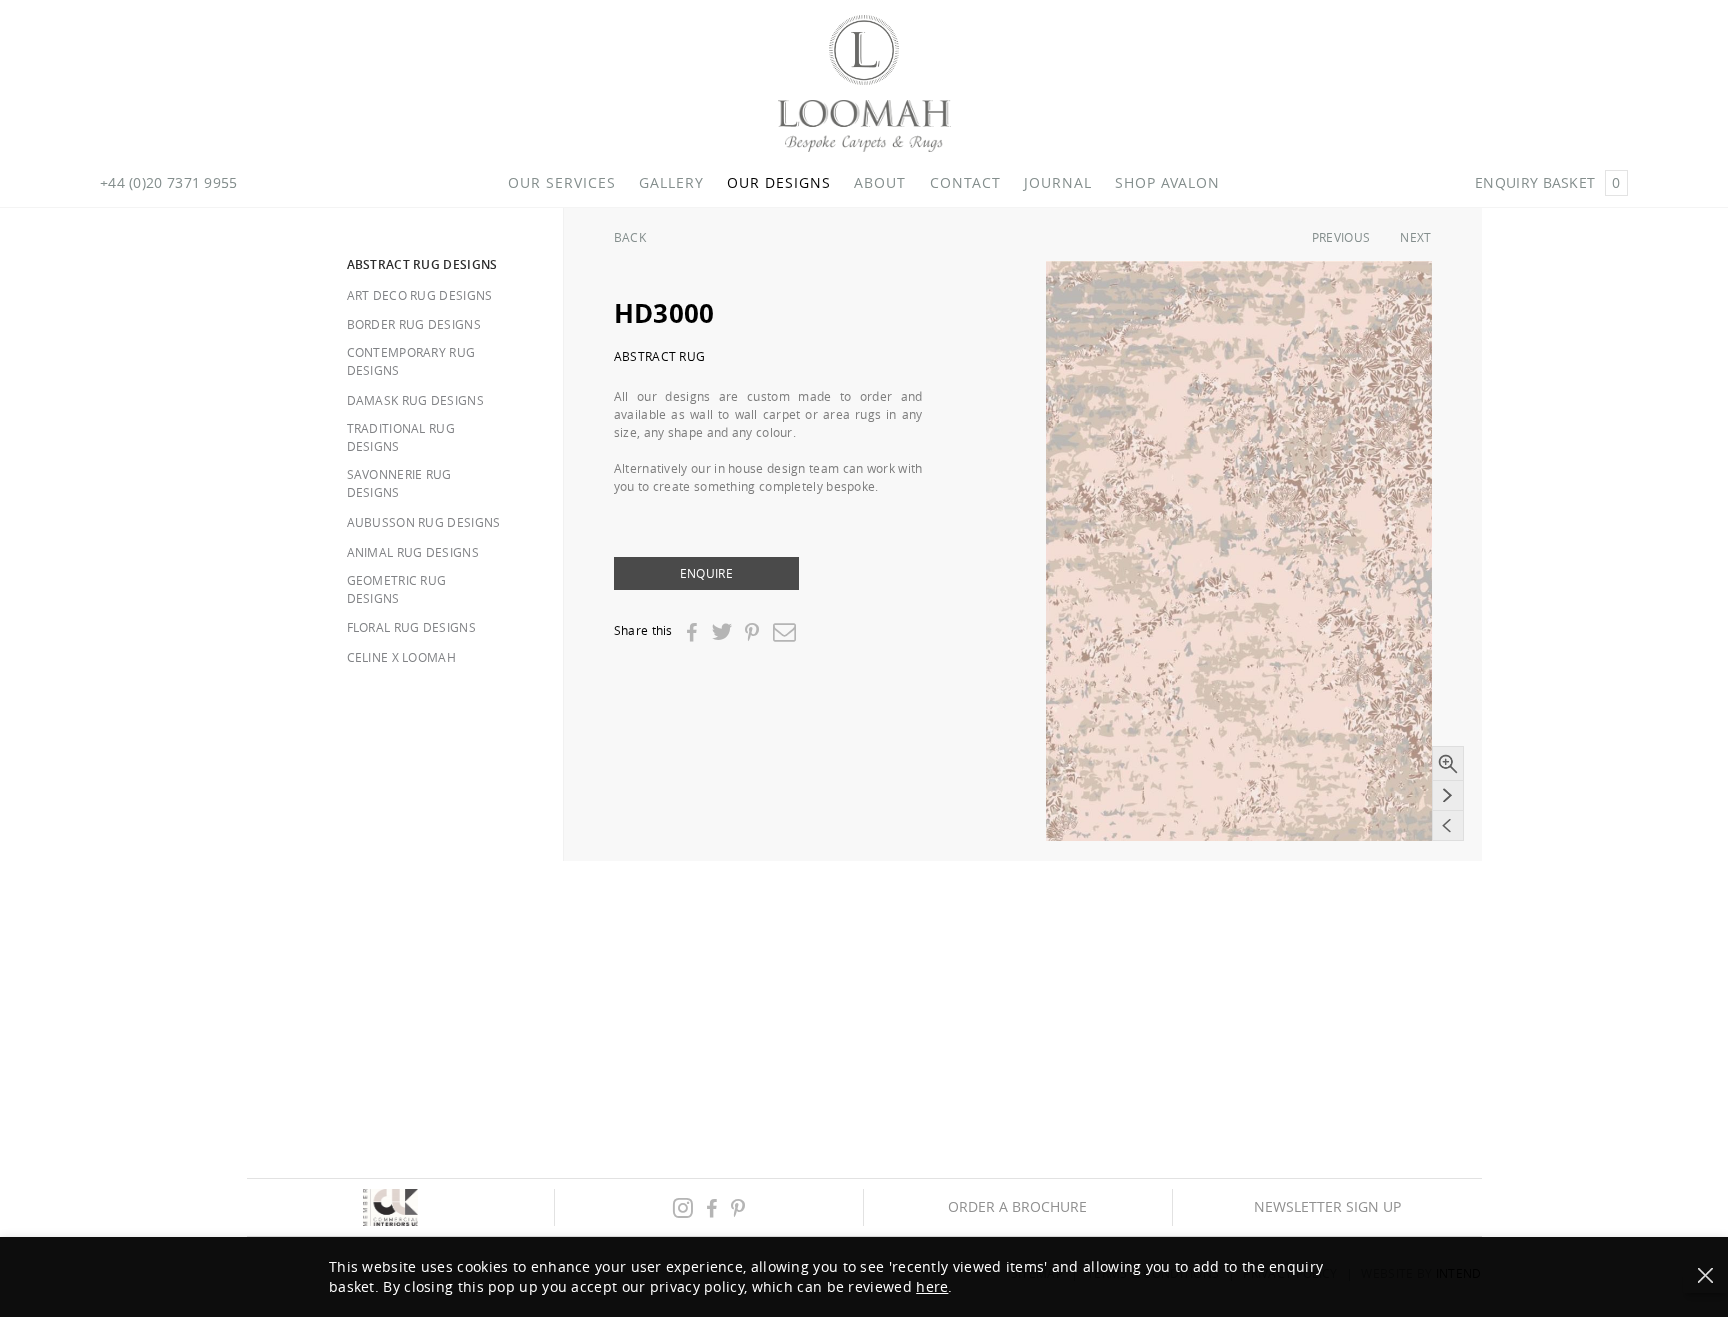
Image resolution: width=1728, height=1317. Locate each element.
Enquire (706, 573)
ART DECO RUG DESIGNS (420, 295)
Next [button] (1448, 796)
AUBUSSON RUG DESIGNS (424, 522)
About (880, 183)
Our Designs (779, 183)
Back (630, 237)
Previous (1341, 237)
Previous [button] (1448, 826)
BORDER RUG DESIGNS (414, 324)
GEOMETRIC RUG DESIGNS (397, 589)
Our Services (562, 183)
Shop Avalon (1167, 183)
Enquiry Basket (1547, 182)
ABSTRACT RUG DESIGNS (422, 264)
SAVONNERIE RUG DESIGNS (399, 483)
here (932, 1286)
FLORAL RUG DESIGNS (411, 627)
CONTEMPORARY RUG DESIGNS (411, 361)
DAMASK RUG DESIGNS (415, 400)
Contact (965, 183)
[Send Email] (784, 631)
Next (1415, 237)
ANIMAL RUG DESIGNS (413, 552)
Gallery (671, 183)
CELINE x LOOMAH (402, 657)
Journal (1058, 183)
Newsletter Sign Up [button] (1327, 1206)
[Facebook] (691, 633)
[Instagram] (683, 1207)
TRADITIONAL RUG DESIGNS (401, 437)
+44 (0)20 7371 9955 (169, 183)
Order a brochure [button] (1017, 1206)
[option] (1239, 551)
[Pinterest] (752, 633)
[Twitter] (721, 631)
